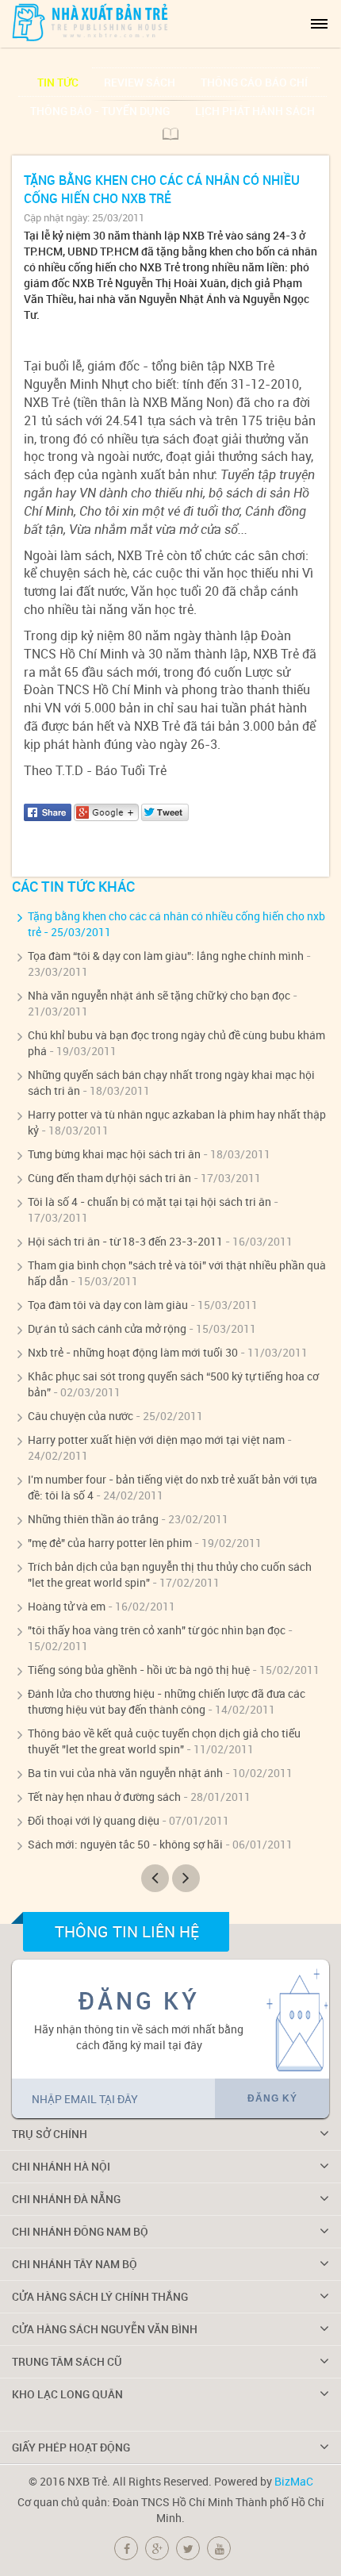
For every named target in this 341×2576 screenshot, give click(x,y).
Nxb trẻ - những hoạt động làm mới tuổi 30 (133, 1352)
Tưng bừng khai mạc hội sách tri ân (114, 1154)
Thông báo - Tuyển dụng (100, 111)
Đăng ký (272, 2098)
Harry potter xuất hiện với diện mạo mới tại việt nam (156, 1440)
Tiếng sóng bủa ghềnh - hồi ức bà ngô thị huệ (139, 1670)
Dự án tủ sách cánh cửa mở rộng (107, 1328)
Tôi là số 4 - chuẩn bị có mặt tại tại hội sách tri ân (149, 1202)
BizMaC (294, 2481)
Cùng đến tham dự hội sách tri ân (109, 1178)
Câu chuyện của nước (80, 1416)
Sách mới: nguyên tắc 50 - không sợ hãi (125, 1844)
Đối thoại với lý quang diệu (94, 1820)
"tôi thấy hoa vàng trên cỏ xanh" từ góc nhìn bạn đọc (157, 1630)
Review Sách (140, 82)
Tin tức (58, 82)
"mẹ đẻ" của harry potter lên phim (110, 1543)
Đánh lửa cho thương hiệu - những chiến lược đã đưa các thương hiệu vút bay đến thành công (167, 1701)
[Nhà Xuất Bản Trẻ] (91, 22)
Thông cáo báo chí (254, 82)
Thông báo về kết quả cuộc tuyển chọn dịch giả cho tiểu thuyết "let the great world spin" (164, 1741)
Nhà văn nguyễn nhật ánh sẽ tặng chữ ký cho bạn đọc (159, 995)
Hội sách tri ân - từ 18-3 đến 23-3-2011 (125, 1241)
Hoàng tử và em (67, 1606)
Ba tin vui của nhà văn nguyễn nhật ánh (125, 1773)
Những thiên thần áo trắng (93, 1519)
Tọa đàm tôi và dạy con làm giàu (108, 1305)
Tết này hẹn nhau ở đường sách (104, 1797)
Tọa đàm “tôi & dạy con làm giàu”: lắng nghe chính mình (166, 956)
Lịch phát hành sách (255, 111)
